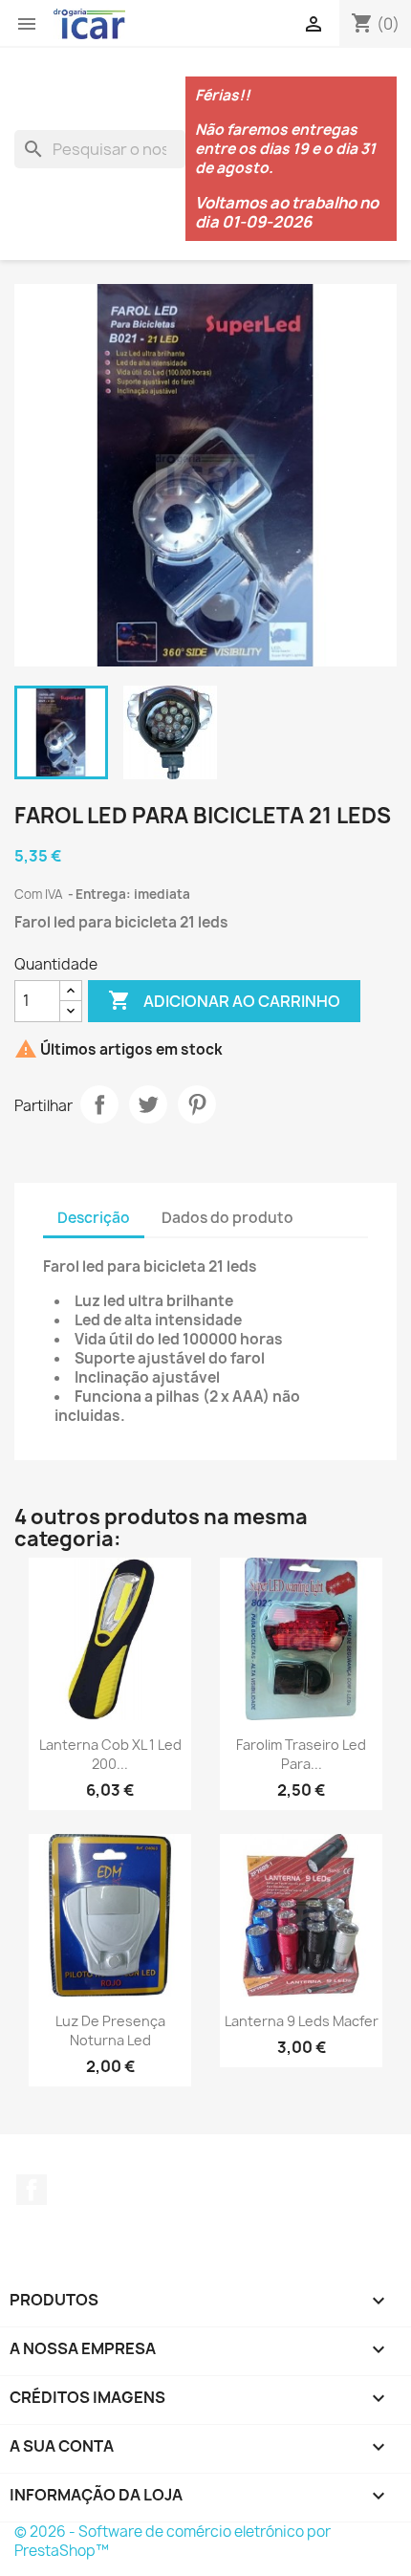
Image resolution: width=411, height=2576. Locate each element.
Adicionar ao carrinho (224, 1000)
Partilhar (99, 1104)
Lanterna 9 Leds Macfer (302, 2021)
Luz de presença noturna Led (110, 2030)
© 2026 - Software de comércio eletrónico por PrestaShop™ (173, 2541)
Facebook (32, 2190)
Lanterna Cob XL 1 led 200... (110, 1754)
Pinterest (197, 1104)
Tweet (148, 1104)
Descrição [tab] (94, 1218)
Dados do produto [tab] (227, 1218)
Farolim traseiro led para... (301, 1754)
